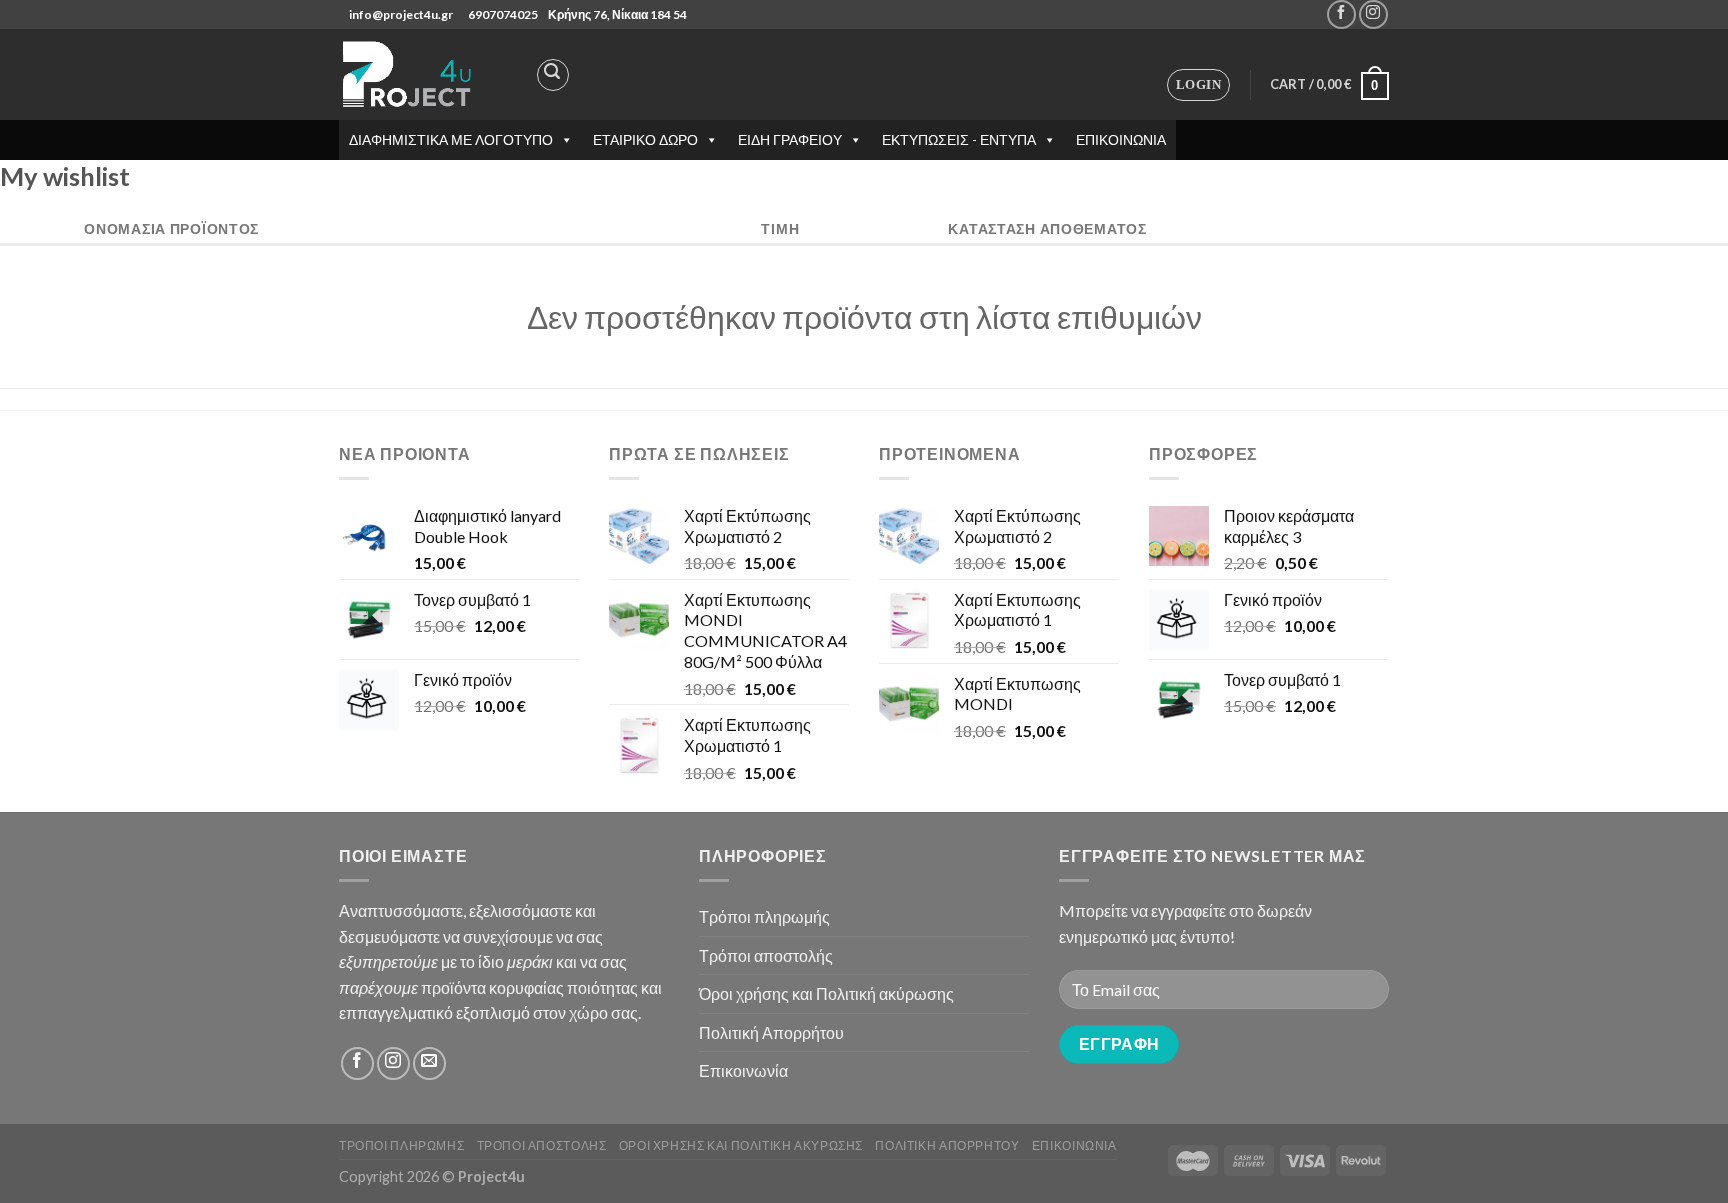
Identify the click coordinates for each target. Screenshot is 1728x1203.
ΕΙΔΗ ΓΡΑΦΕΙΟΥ (790, 139)
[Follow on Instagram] (1373, 14)
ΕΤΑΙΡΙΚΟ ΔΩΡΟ (645, 139)
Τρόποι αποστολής (766, 955)
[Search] (553, 75)
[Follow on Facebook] (1341, 14)
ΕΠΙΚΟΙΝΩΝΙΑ (1121, 139)
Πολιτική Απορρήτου (771, 1032)
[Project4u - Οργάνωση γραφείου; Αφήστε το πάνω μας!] (409, 74)
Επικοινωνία (743, 1070)
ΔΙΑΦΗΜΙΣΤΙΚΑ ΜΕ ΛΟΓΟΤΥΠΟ (451, 139)
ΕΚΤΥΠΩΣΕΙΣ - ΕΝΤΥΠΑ (959, 139)
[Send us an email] (429, 1063)
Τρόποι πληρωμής (764, 916)
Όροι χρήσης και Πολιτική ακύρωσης (826, 993)
